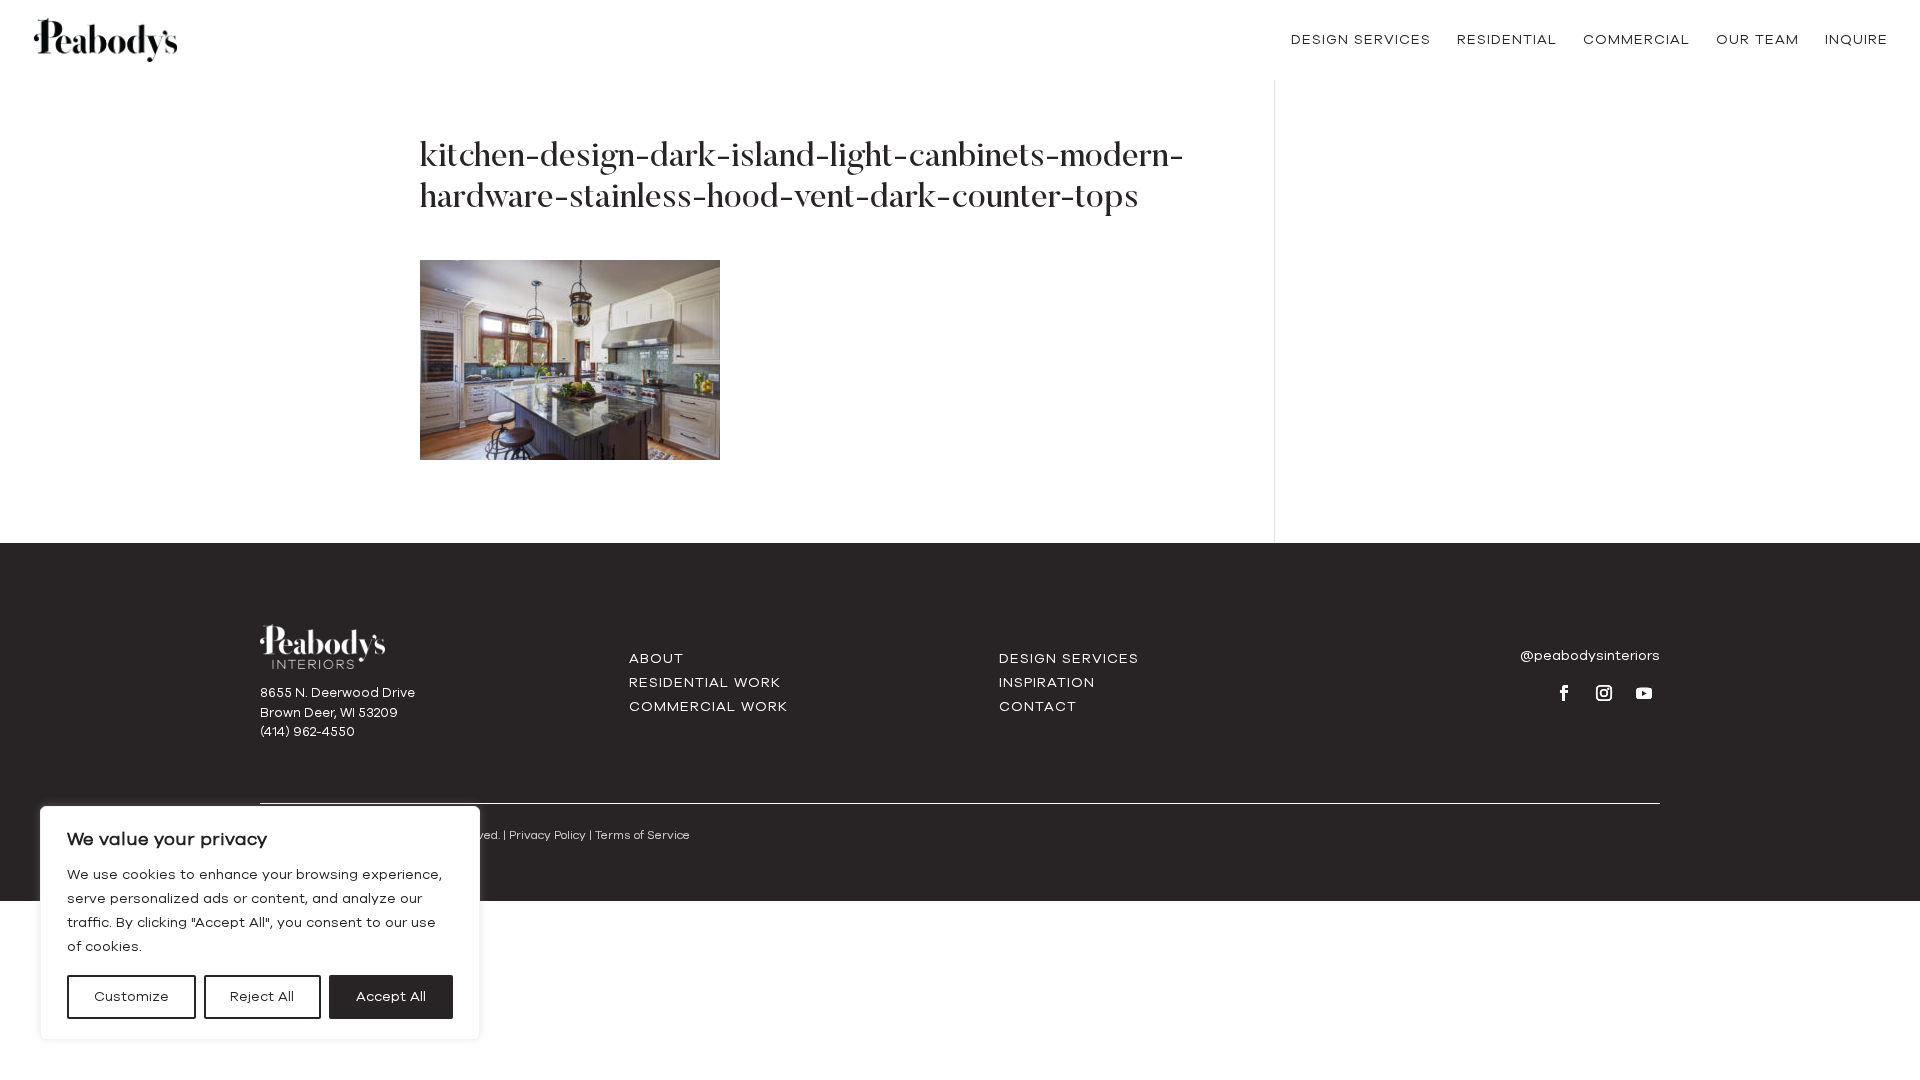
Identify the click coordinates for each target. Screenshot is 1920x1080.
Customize (131, 996)
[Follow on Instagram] (1604, 693)
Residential (1507, 41)
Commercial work (708, 706)
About (656, 658)
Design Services (1361, 41)
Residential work (705, 682)
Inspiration (1047, 682)
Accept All (391, 996)
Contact (1038, 706)
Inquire (1856, 41)
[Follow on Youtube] (1644, 693)
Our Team (1757, 41)
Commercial (1636, 41)
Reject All (262, 996)
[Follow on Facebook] (1564, 693)
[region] (260, 923)
